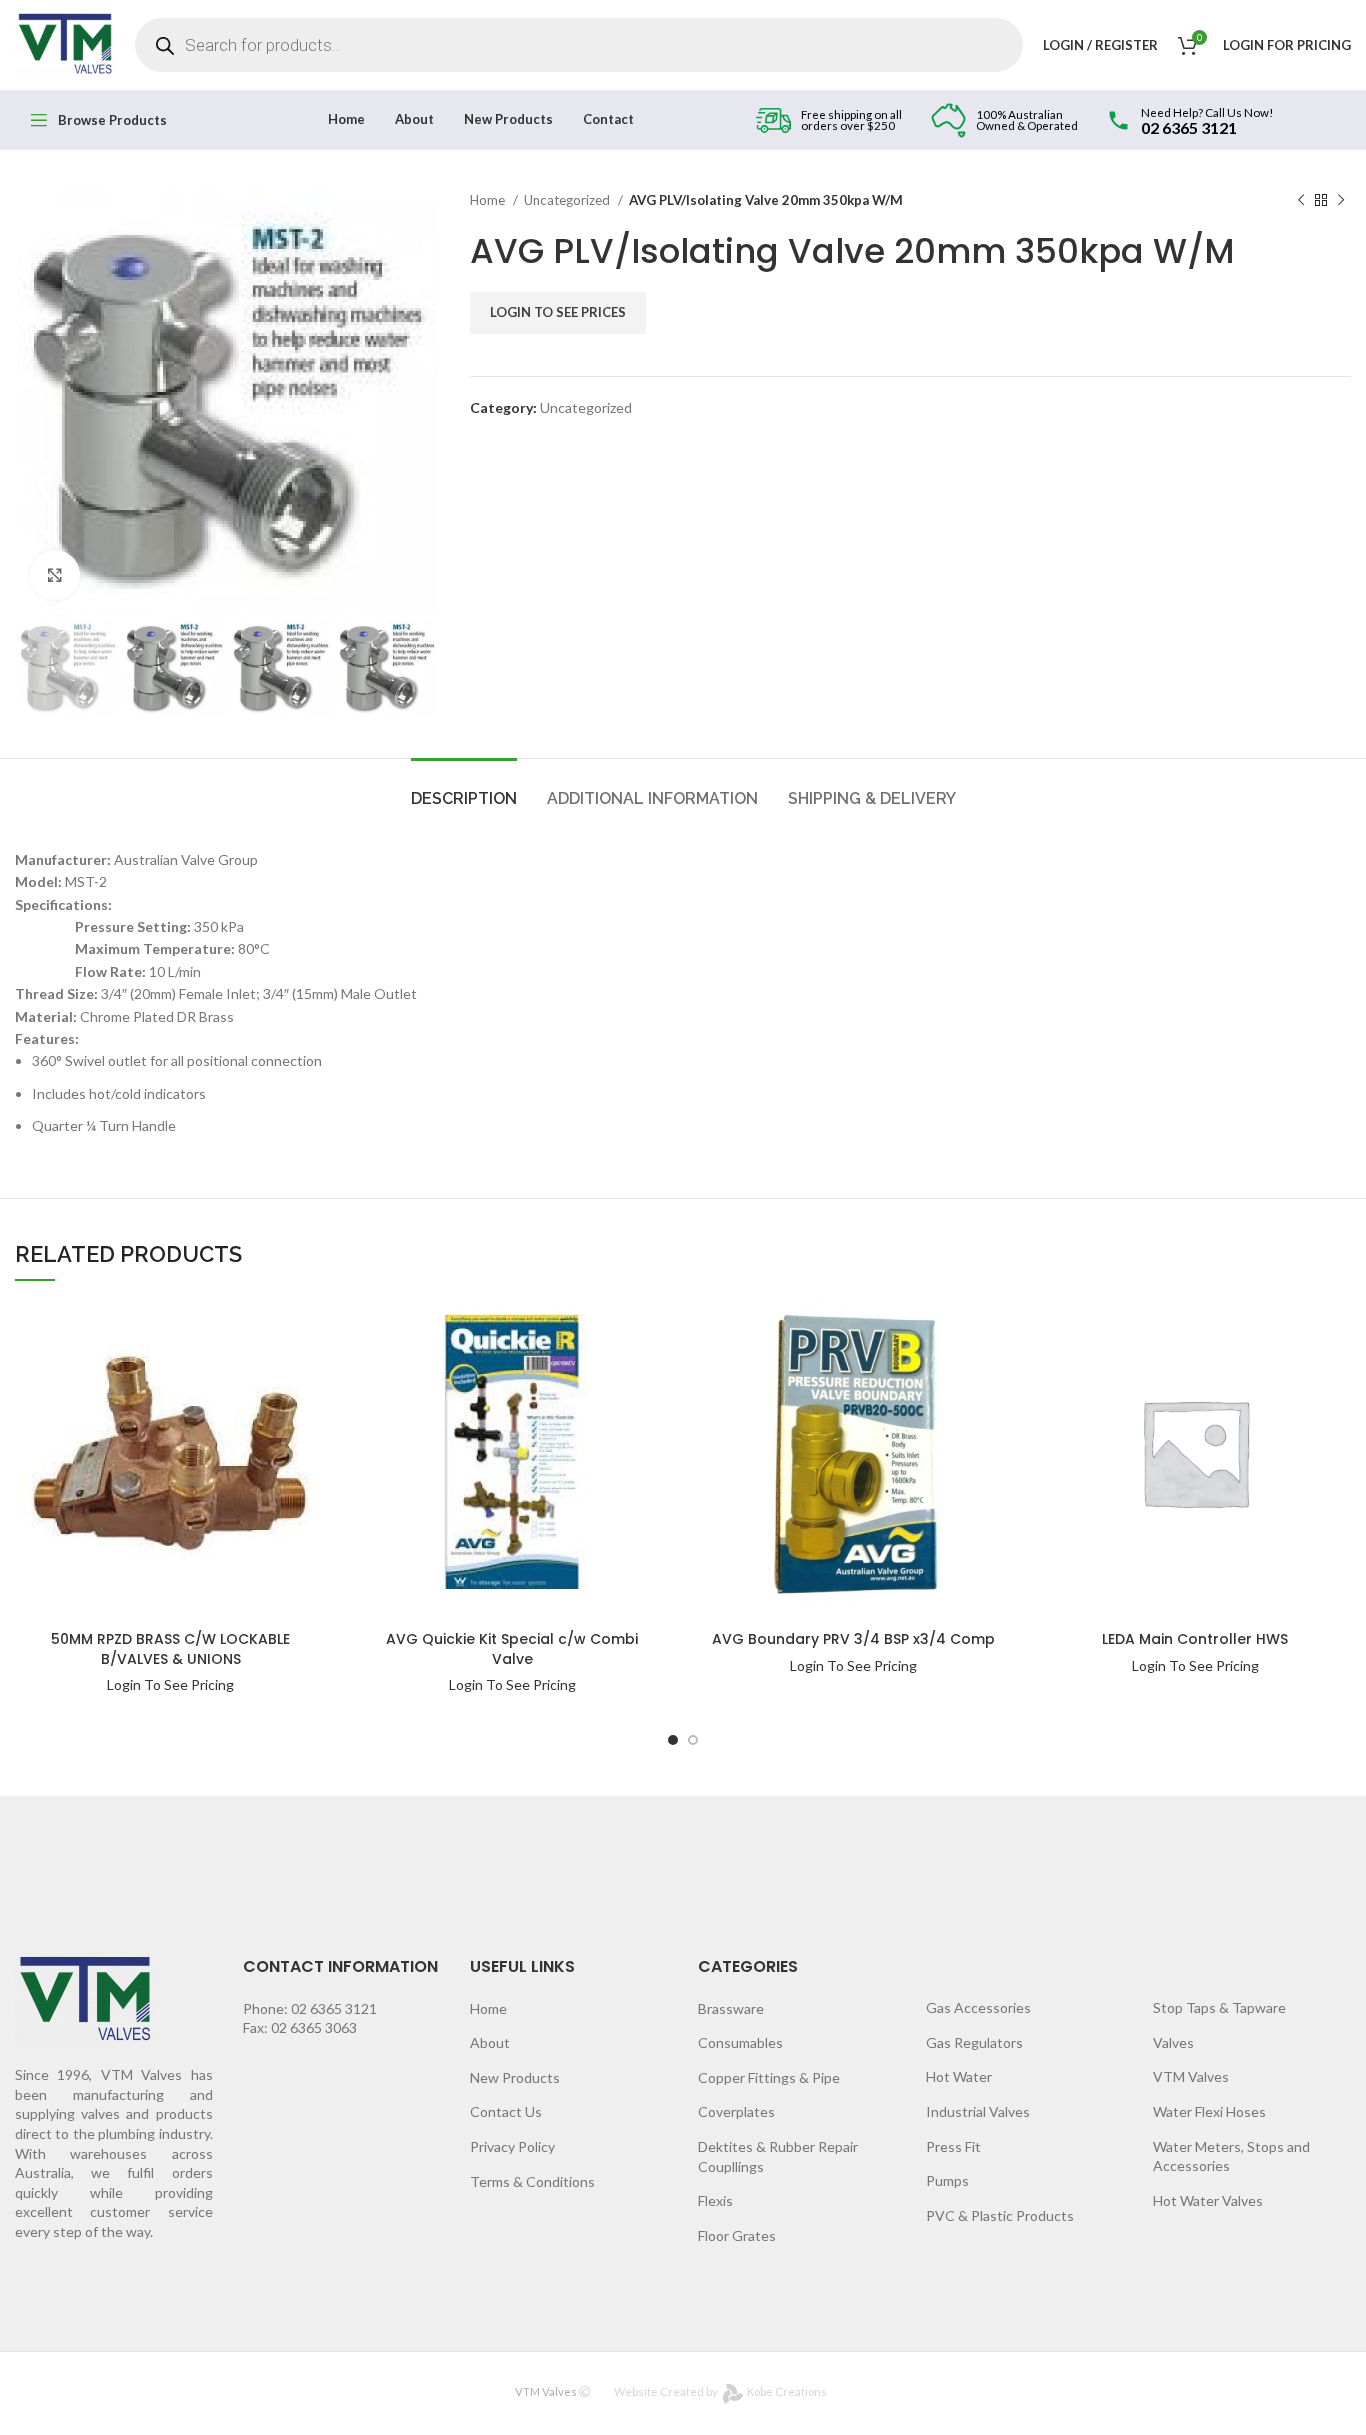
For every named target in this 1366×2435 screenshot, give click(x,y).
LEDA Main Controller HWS (1195, 1639)
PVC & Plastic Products (1000, 2215)
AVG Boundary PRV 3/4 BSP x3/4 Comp (853, 1639)
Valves (1173, 2042)
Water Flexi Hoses (1209, 2111)
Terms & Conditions (532, 2181)
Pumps (947, 2180)
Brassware (731, 2008)
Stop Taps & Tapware (1219, 2007)
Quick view (262, 1367)
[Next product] (1341, 201)
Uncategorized (568, 200)
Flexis (715, 2200)
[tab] (464, 788)
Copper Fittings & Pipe (769, 2077)
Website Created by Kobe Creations (720, 2391)
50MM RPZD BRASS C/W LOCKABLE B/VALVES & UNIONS (170, 1649)
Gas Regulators (974, 2042)
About (490, 2042)
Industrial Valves (978, 2111)
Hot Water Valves (1208, 2200)
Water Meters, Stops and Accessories (1231, 2156)
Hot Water (959, 2076)
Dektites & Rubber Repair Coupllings (778, 2156)
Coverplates (736, 2111)
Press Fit (953, 2146)
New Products (515, 2077)
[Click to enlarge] (55, 575)
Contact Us (506, 2111)
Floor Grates (737, 2235)
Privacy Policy (512, 2146)
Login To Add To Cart (262, 1327)
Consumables (740, 2042)
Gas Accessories (978, 2007)
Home (489, 200)
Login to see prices (558, 312)
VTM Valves (1191, 2076)
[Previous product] (1301, 201)
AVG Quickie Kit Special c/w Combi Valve (512, 1649)
